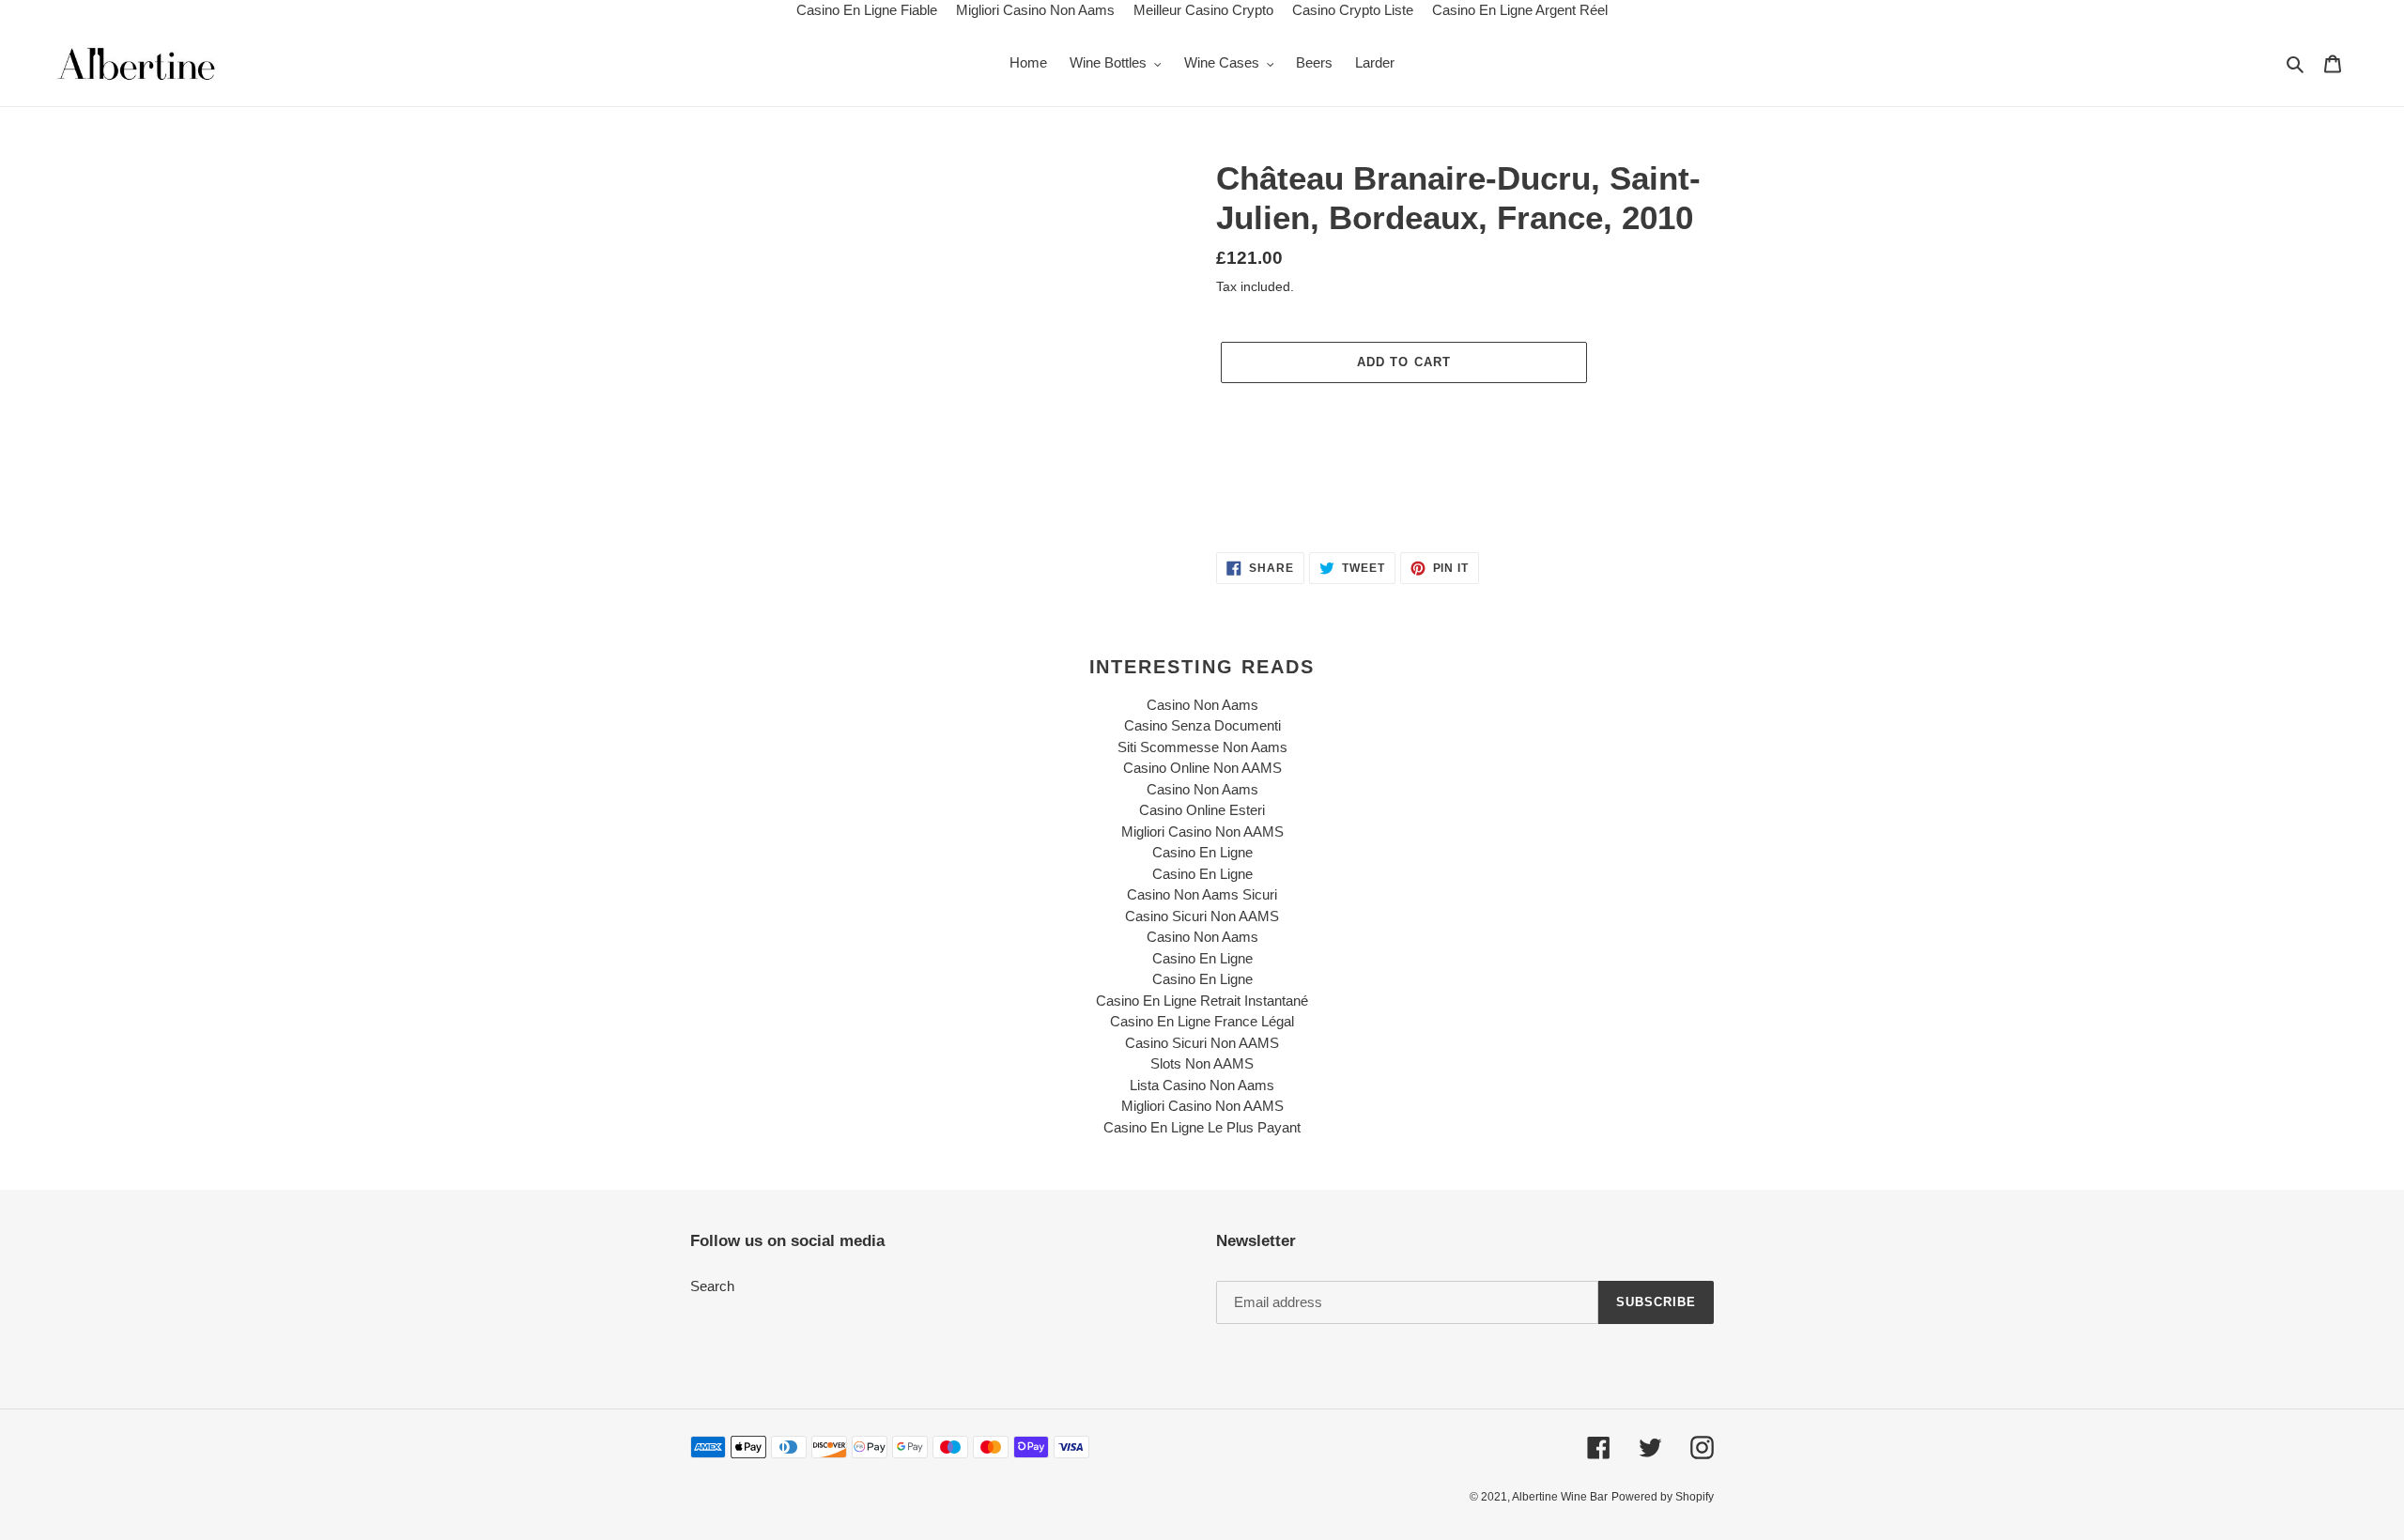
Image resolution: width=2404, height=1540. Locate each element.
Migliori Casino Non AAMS (1202, 832)
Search (712, 1286)
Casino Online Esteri (1202, 810)
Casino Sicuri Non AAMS (1202, 916)
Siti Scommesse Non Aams (1202, 747)
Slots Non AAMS (1202, 1063)
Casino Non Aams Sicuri (1202, 894)
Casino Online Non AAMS (1202, 768)
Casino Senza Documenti (1202, 725)
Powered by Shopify (1663, 1497)
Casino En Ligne (1202, 852)
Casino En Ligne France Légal (1202, 1021)
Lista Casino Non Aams (1202, 1085)
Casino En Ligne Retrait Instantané (1202, 1001)
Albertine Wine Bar (1560, 1497)
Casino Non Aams (1202, 705)
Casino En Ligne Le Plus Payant (1202, 1127)
